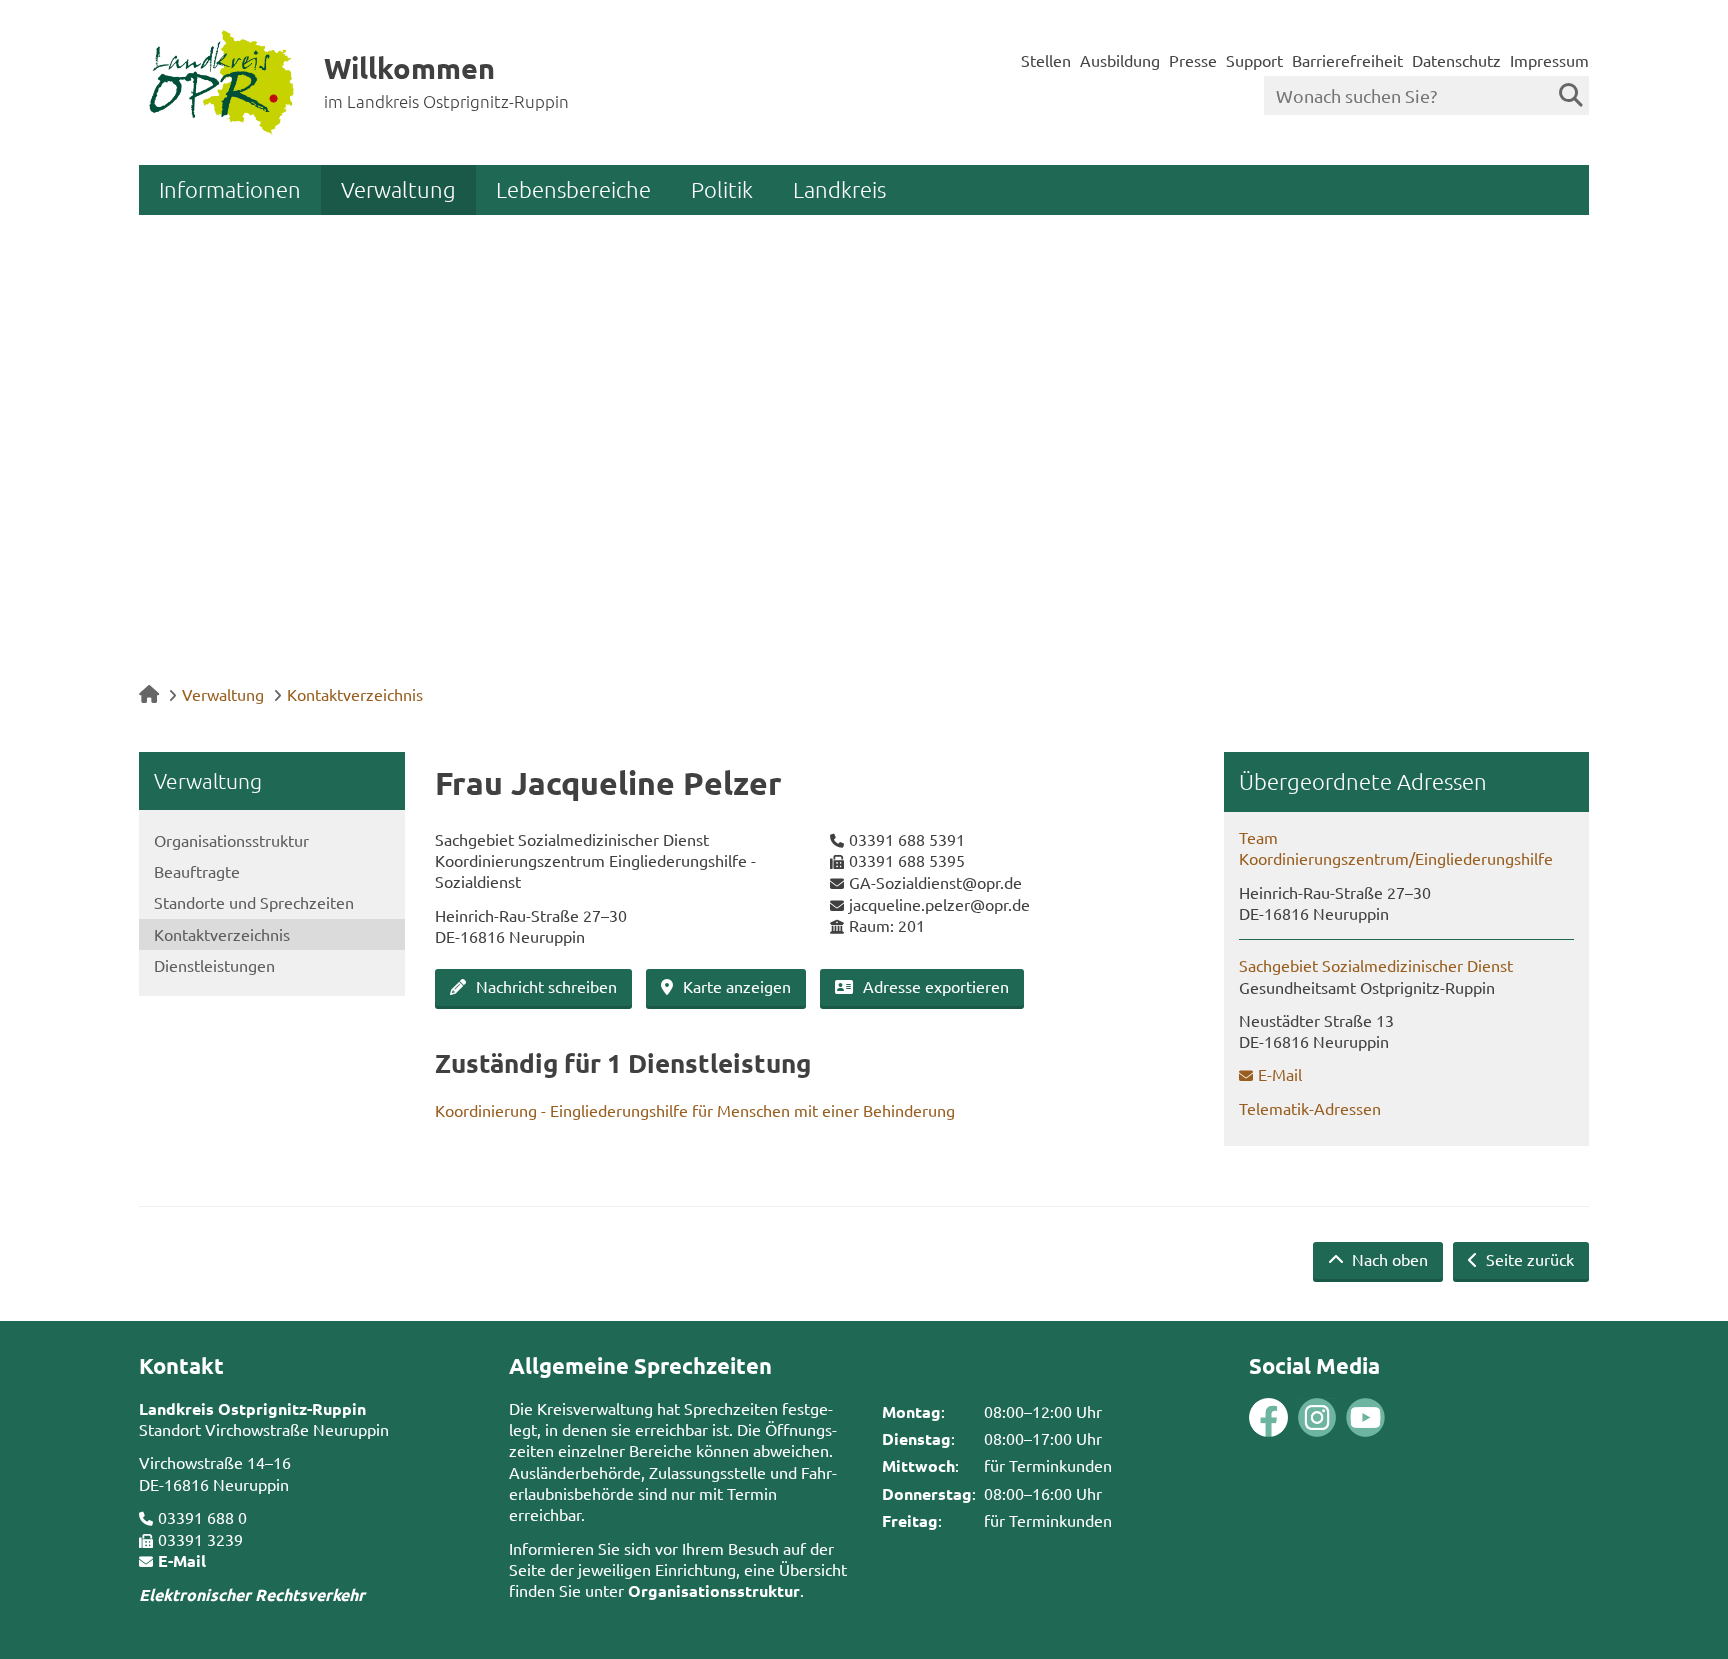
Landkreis (839, 189)
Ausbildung (1120, 60)
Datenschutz (1456, 60)
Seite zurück (1528, 1259)
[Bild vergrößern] (1293, 1417)
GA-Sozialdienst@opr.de (935, 882)
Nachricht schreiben (546, 986)
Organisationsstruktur (231, 840)
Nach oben (1388, 1259)
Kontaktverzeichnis (355, 694)
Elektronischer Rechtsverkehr (252, 1594)
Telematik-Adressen (1310, 1108)
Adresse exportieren (936, 986)
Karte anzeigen (737, 986)
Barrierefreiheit (1347, 60)
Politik (722, 189)
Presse (1193, 60)
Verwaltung (398, 189)
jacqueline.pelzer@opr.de (939, 904)
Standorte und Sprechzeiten (254, 902)
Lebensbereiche (573, 189)
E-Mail (1280, 1074)
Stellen (1046, 60)
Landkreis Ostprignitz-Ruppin (252, 1408)
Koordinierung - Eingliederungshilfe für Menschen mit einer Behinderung (695, 1110)
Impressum (1549, 60)
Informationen (230, 189)
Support (1254, 60)
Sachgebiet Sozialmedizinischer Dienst (1376, 965)
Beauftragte (197, 871)
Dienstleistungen (214, 965)
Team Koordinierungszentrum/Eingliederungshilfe (1396, 847)
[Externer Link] (1268, 1419)
